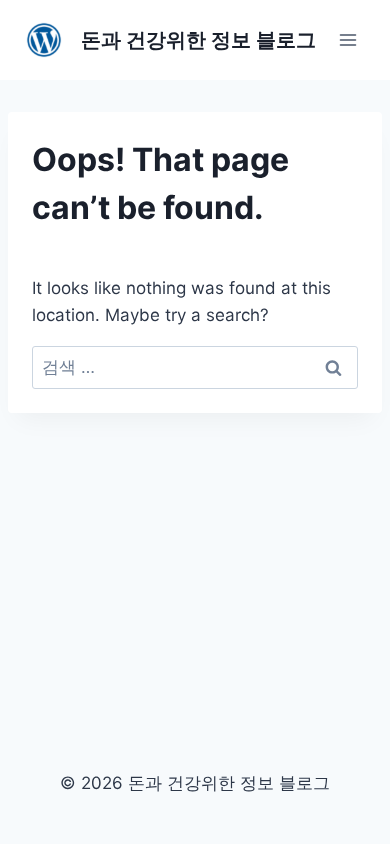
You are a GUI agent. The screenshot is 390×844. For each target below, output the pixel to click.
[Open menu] (347, 39)
